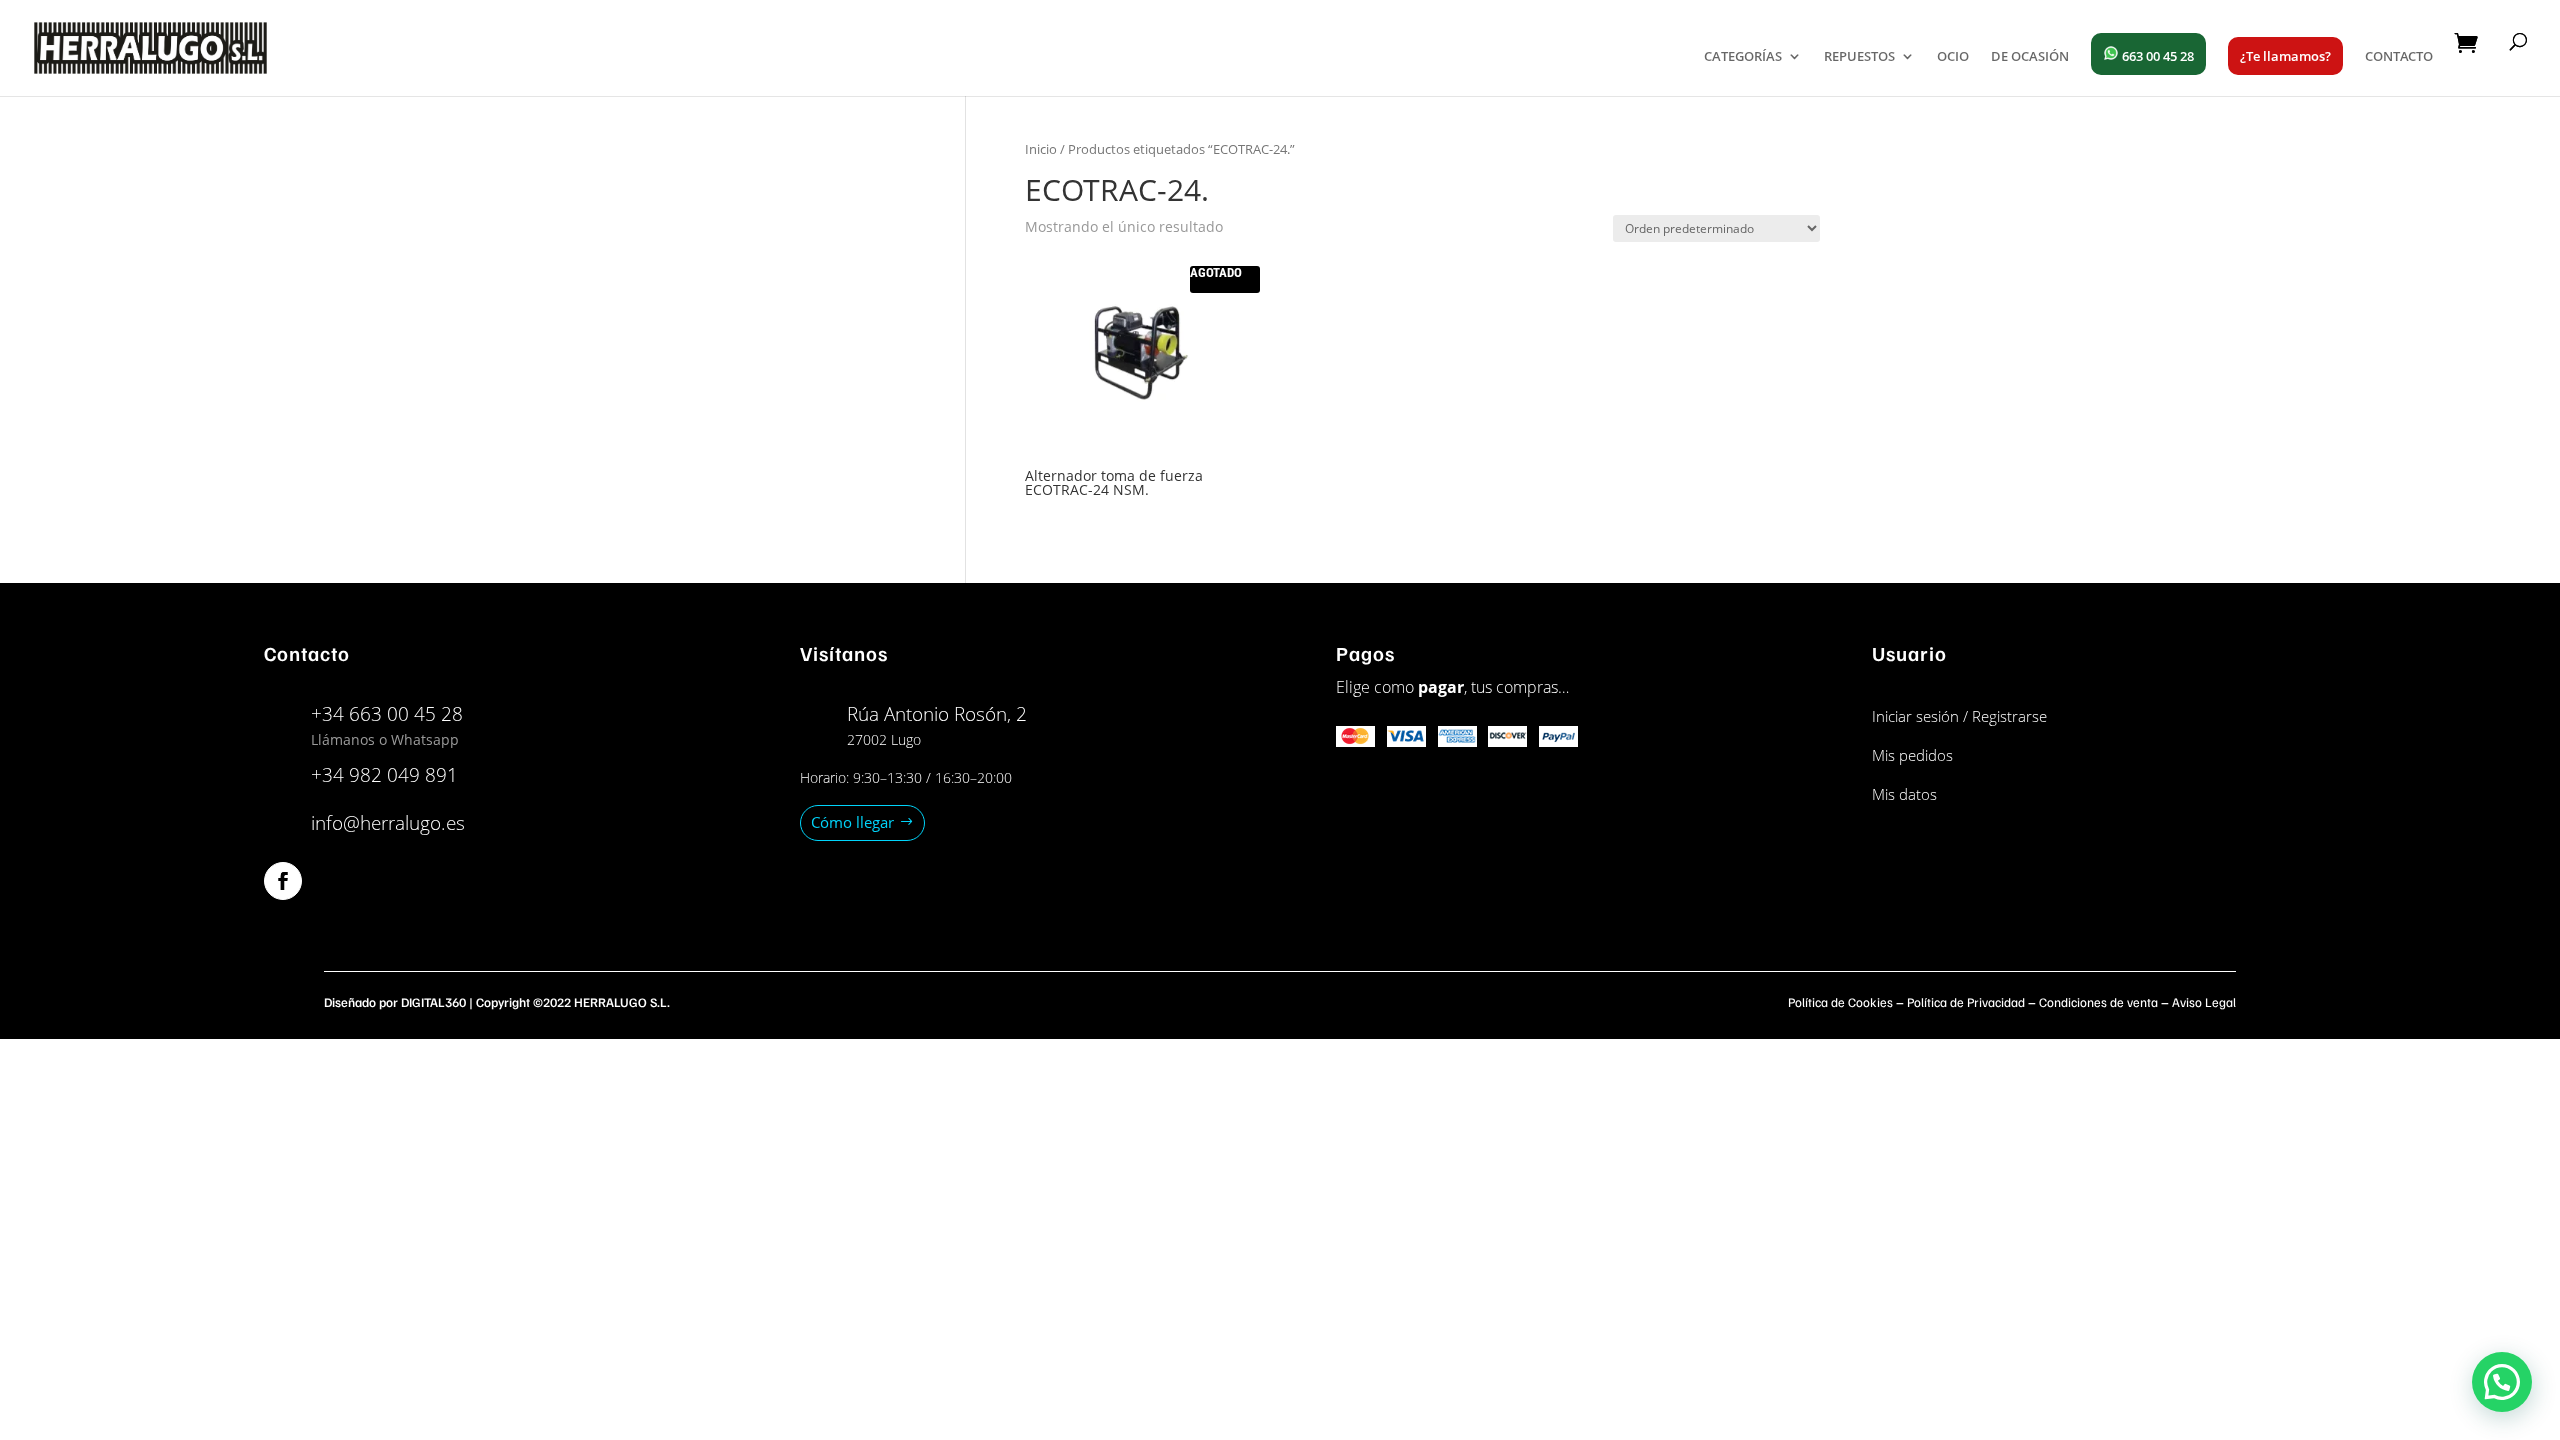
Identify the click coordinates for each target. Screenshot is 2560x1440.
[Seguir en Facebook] (283, 881)
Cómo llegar (852, 822)
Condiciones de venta (2098, 1002)
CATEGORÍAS (1743, 57)
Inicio (1041, 149)
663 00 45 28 (2156, 56)
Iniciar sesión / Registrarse (1959, 716)
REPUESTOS (1859, 57)
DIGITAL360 (433, 1002)
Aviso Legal (2204, 1002)
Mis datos (1904, 794)
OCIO (1953, 57)
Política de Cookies (1840, 1002)
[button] (2502, 1382)
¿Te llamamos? (2285, 56)
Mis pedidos (1912, 755)
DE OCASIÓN (2030, 57)
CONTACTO (2399, 57)
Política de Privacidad (1966, 1002)
